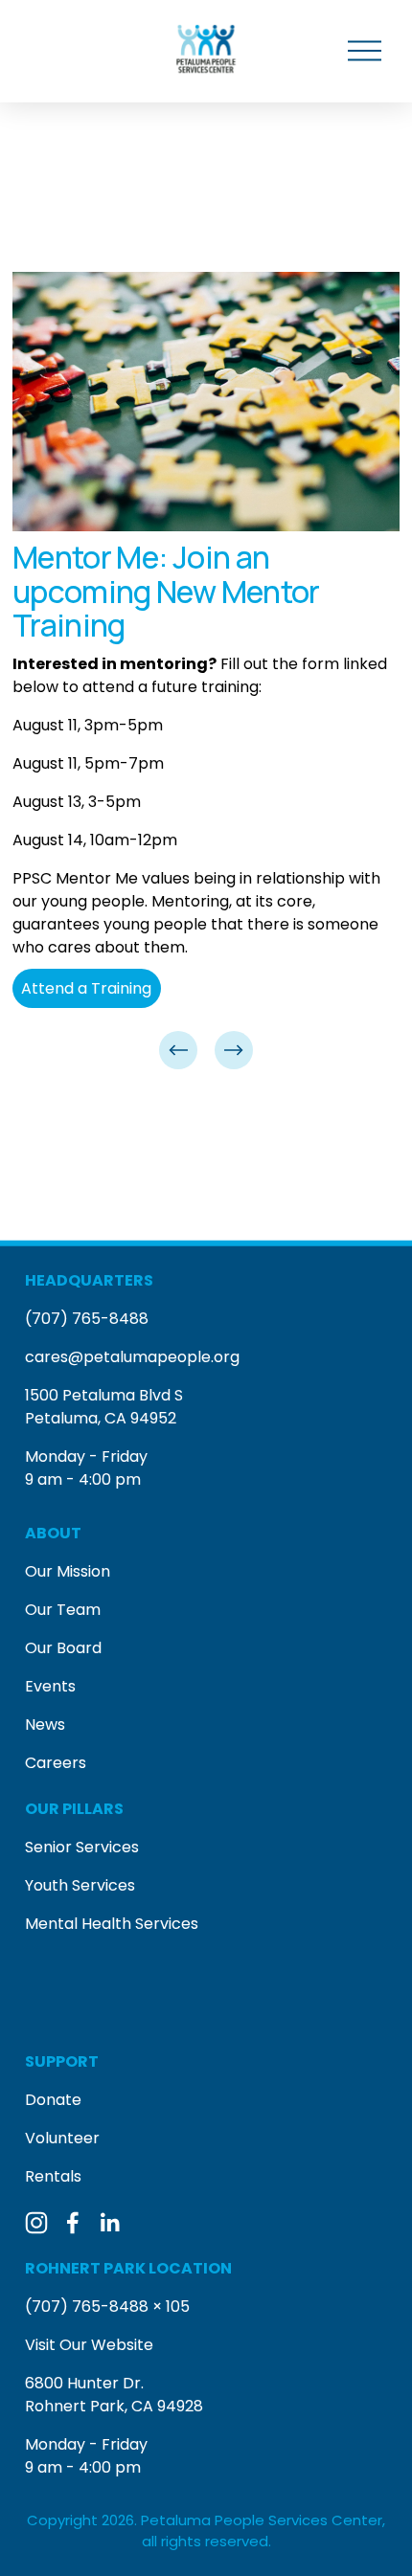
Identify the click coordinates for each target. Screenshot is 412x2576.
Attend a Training (86, 988)
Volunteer (62, 2138)
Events (50, 1686)
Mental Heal (70, 1924)
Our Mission (68, 1571)
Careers (56, 1763)
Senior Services (82, 1847)
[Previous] (178, 1050)
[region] (206, 672)
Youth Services (80, 1885)
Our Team (63, 1610)
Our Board (63, 1648)
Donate (53, 2100)
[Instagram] (36, 2223)
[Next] (234, 1050)
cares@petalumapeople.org (132, 1357)
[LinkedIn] (109, 2223)
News (45, 1725)
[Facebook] (73, 2223)
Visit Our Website (89, 2345)
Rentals (53, 2176)
